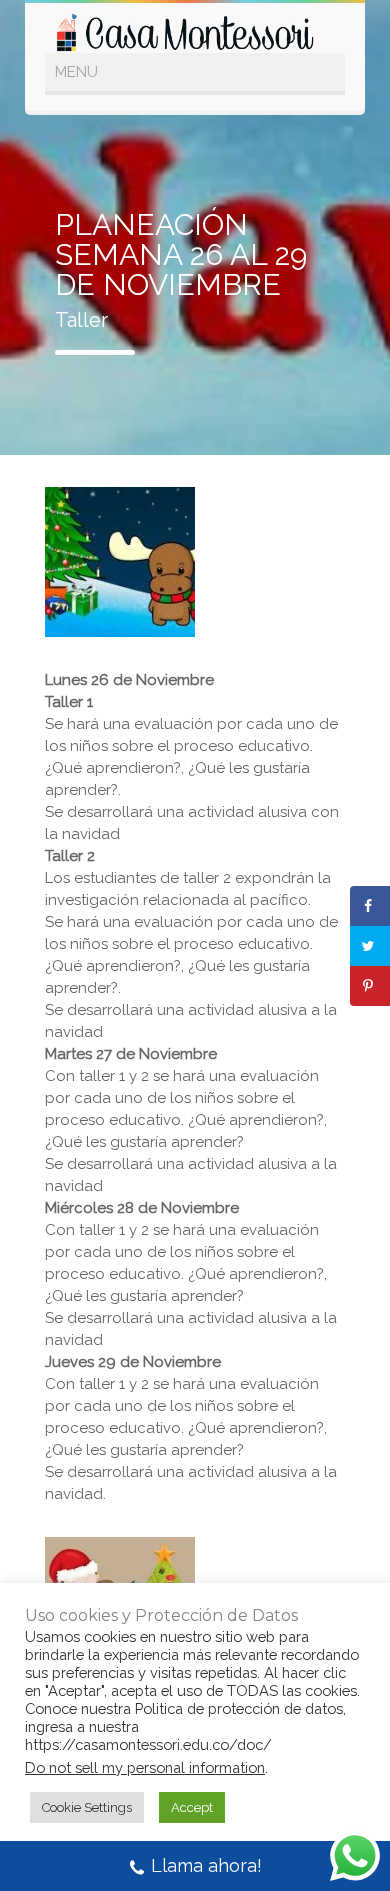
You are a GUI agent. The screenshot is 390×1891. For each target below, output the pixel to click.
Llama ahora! (206, 1865)
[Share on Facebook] (370, 906)
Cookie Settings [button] (87, 1807)
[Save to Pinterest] (370, 986)
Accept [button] (192, 1807)
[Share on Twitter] (370, 946)
